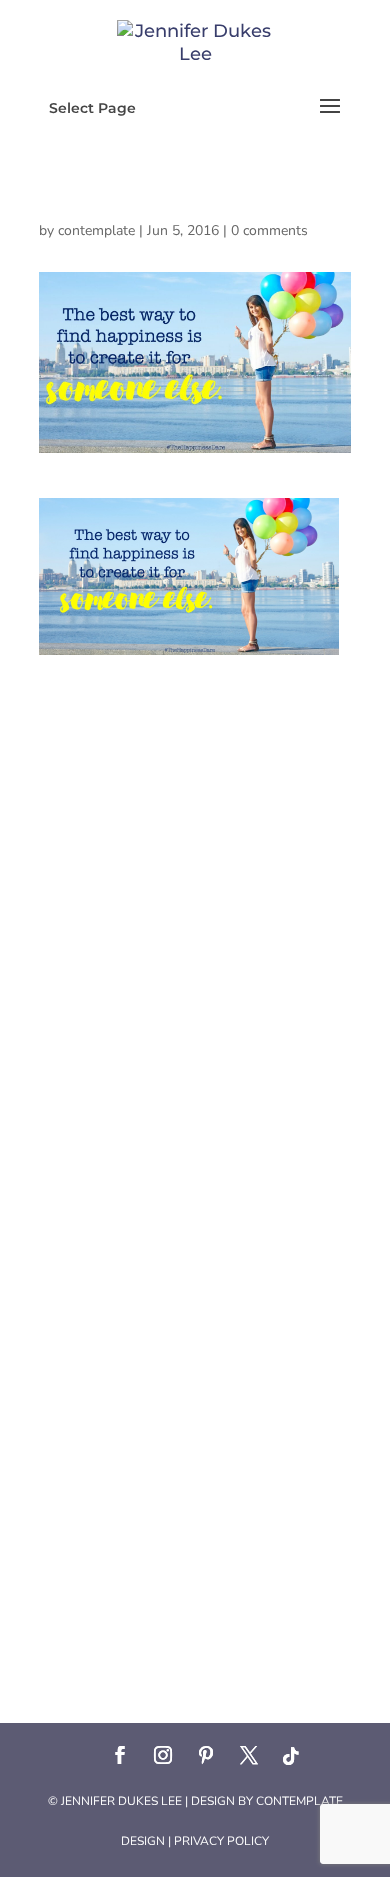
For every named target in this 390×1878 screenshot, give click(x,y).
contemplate (96, 230)
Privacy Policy (221, 1841)
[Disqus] (195, 905)
